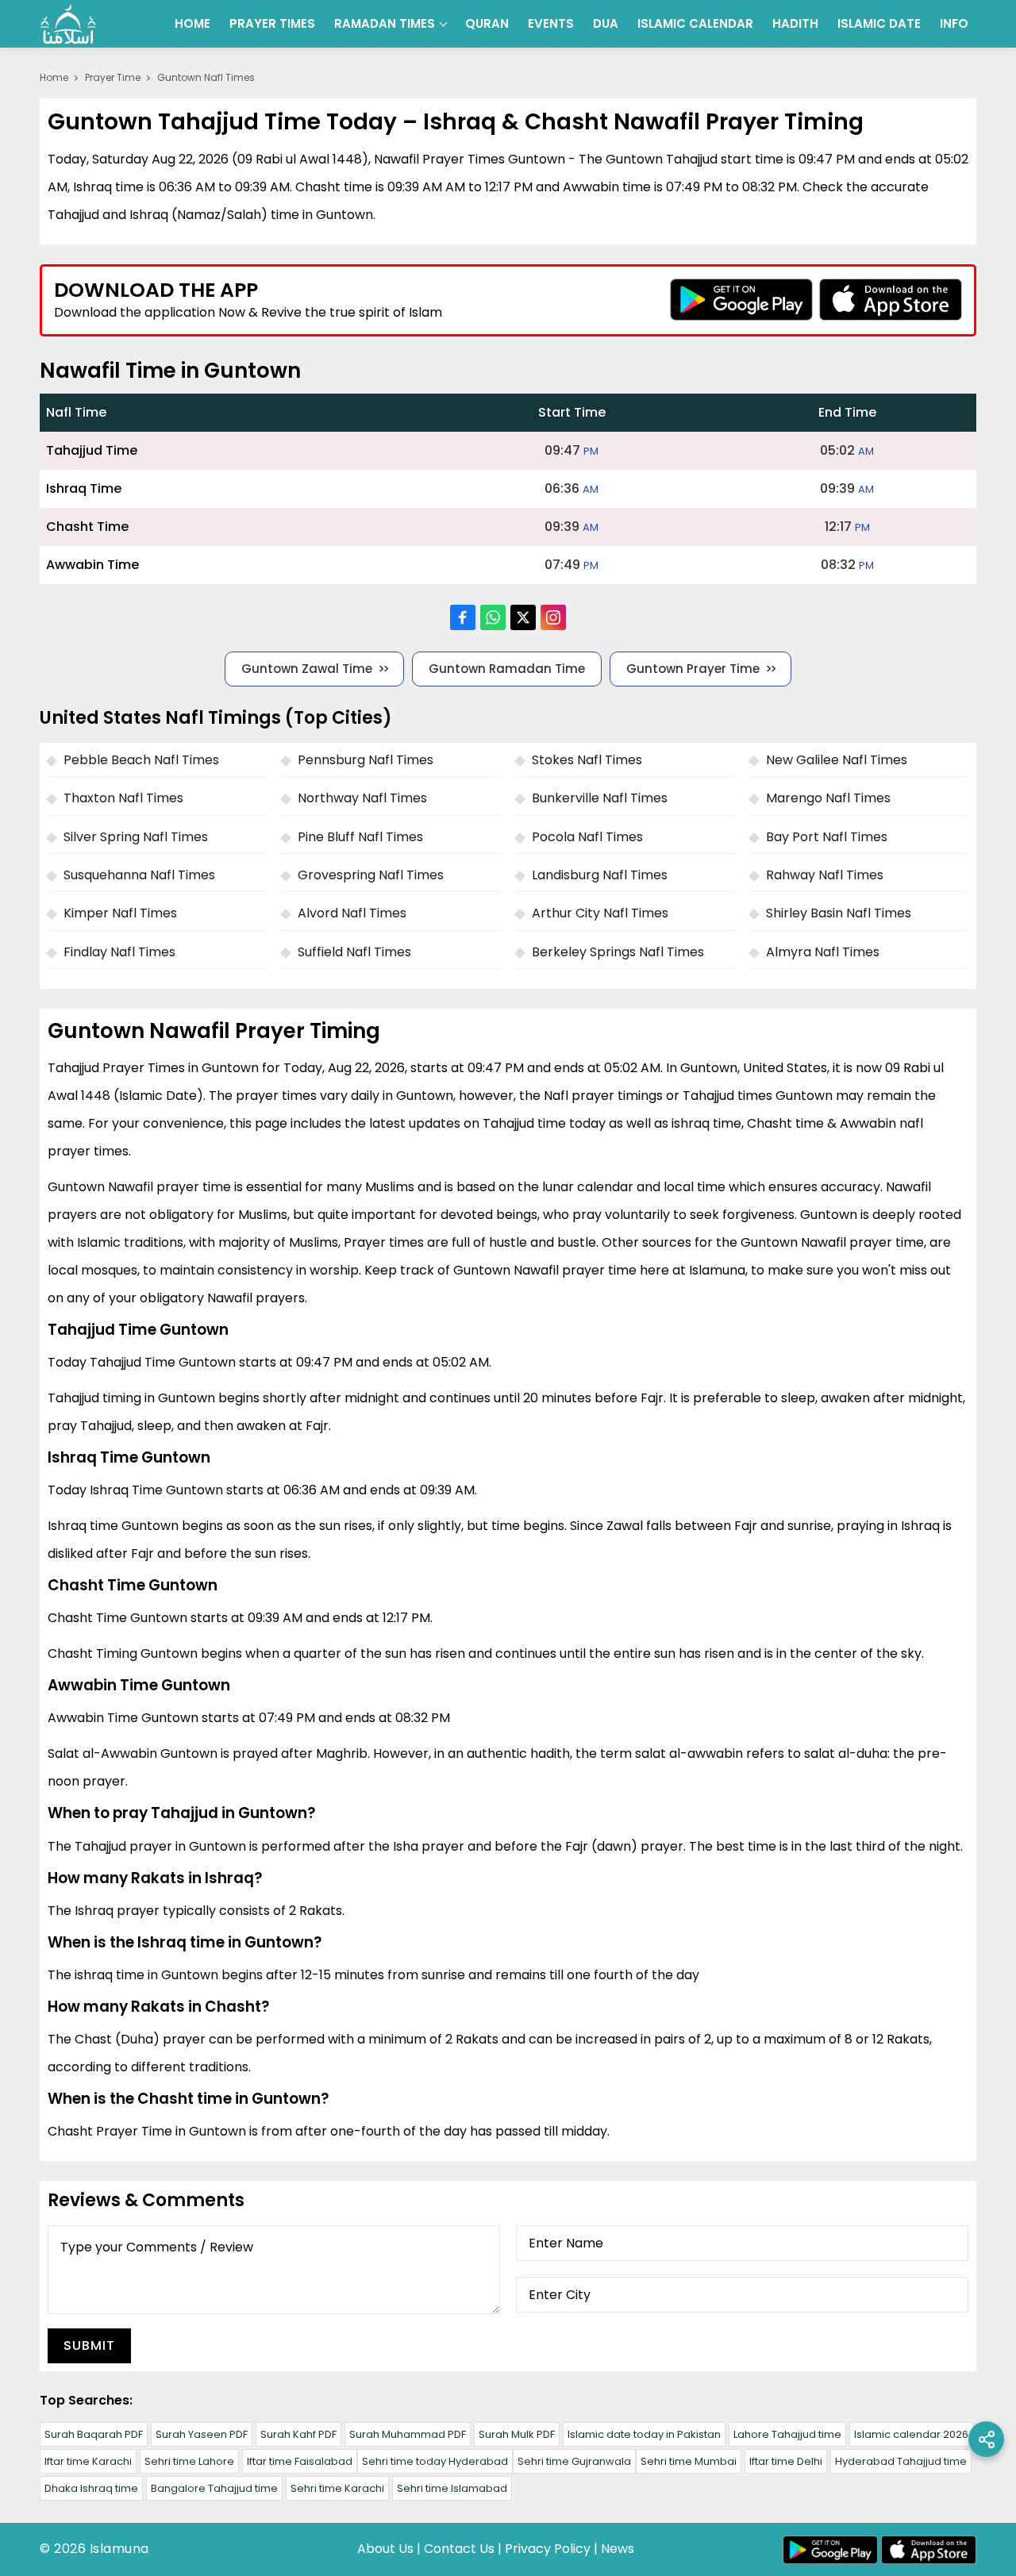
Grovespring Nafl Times (371, 875)
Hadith (795, 23)
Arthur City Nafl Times (600, 913)
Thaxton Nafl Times (123, 798)
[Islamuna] (68, 24)
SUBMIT (89, 2345)
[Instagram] (553, 617)
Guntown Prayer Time (693, 669)
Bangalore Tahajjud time (214, 2488)
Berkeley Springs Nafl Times (618, 952)
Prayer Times (272, 23)
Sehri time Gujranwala (574, 2461)
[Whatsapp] (493, 617)
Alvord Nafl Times (352, 913)
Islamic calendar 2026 (911, 2434)
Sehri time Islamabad (452, 2488)
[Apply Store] (891, 300)
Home (192, 23)
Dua (606, 23)
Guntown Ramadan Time (507, 669)
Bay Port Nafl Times (827, 837)
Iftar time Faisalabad (300, 2461)
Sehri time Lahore (189, 2461)
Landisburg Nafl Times (600, 875)
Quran (487, 23)
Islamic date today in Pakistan (644, 2434)
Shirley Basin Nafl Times (839, 913)
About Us (385, 2549)
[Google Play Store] (741, 300)
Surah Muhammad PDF (408, 2434)
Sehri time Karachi (337, 2488)
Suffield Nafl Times (354, 952)
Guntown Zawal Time (307, 669)
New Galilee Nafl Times (837, 760)
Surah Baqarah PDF (94, 2434)
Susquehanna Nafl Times (139, 875)
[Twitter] (523, 617)
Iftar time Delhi (786, 2461)
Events (551, 23)
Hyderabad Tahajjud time (901, 2461)
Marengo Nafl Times (828, 798)
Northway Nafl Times (362, 798)
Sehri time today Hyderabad (435, 2461)
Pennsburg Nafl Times (366, 760)
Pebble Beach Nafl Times (141, 760)
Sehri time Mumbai (689, 2461)
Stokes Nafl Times (587, 760)
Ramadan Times (385, 23)
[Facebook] (463, 617)
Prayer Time (113, 77)
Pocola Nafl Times (587, 837)
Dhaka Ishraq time (91, 2488)
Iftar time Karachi (88, 2461)
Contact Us (459, 2549)
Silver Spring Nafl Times (136, 837)
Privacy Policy (548, 2549)
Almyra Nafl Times (823, 952)
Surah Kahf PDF (298, 2434)
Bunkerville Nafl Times (600, 798)
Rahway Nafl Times (825, 875)
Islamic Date (879, 23)
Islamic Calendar (695, 23)
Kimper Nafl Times (120, 913)
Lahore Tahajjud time (787, 2434)
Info (954, 23)
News (618, 2549)
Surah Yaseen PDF (202, 2434)
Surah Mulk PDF (517, 2434)
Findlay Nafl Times (119, 952)
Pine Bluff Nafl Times (360, 837)
